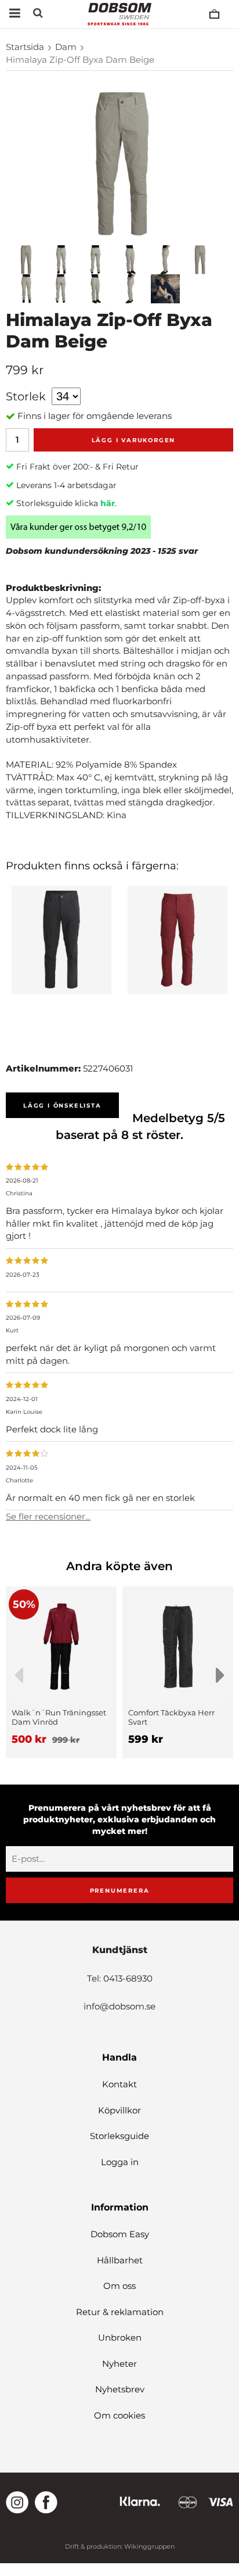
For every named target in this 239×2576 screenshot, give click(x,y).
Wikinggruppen (149, 2546)
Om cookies (119, 2415)
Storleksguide (119, 2136)
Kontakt (119, 2084)
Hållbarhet (120, 2260)
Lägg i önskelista (62, 1106)
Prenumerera (120, 1891)
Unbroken (120, 2337)
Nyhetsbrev (120, 2389)
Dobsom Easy (120, 2234)
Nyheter (119, 2364)
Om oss (119, 2286)
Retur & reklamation (120, 2312)
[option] (61, 1672)
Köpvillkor (119, 2110)
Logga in (120, 2162)
